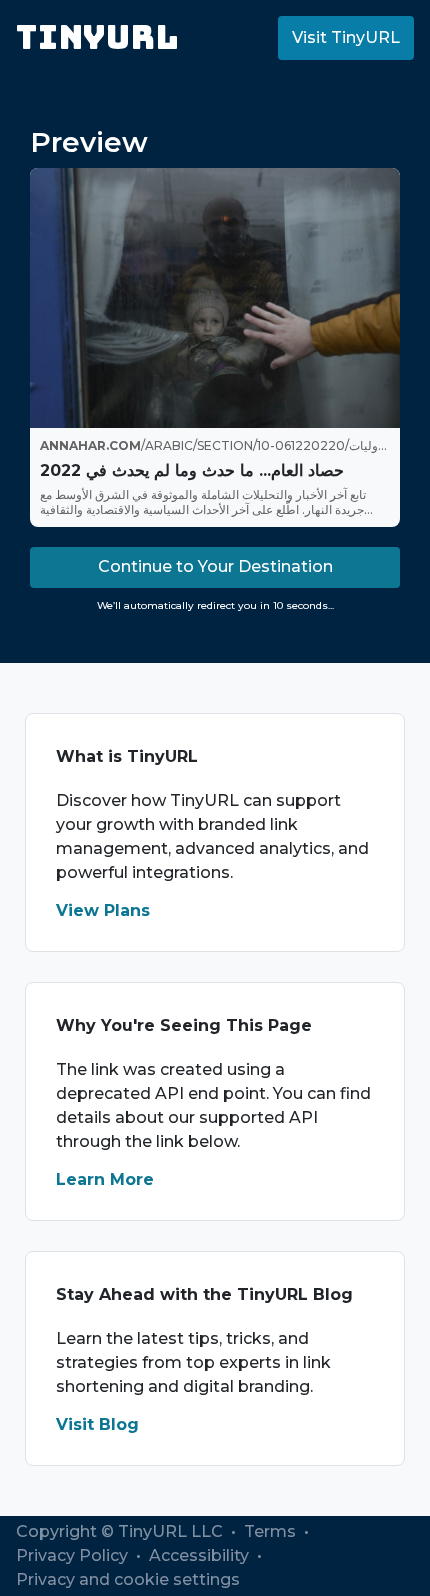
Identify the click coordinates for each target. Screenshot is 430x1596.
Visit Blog (97, 1424)
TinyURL (97, 37)
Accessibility (201, 1555)
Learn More (105, 1179)
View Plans (103, 910)
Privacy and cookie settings (128, 1579)
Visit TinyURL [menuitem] (346, 37)
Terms (272, 1531)
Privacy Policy (74, 1555)
